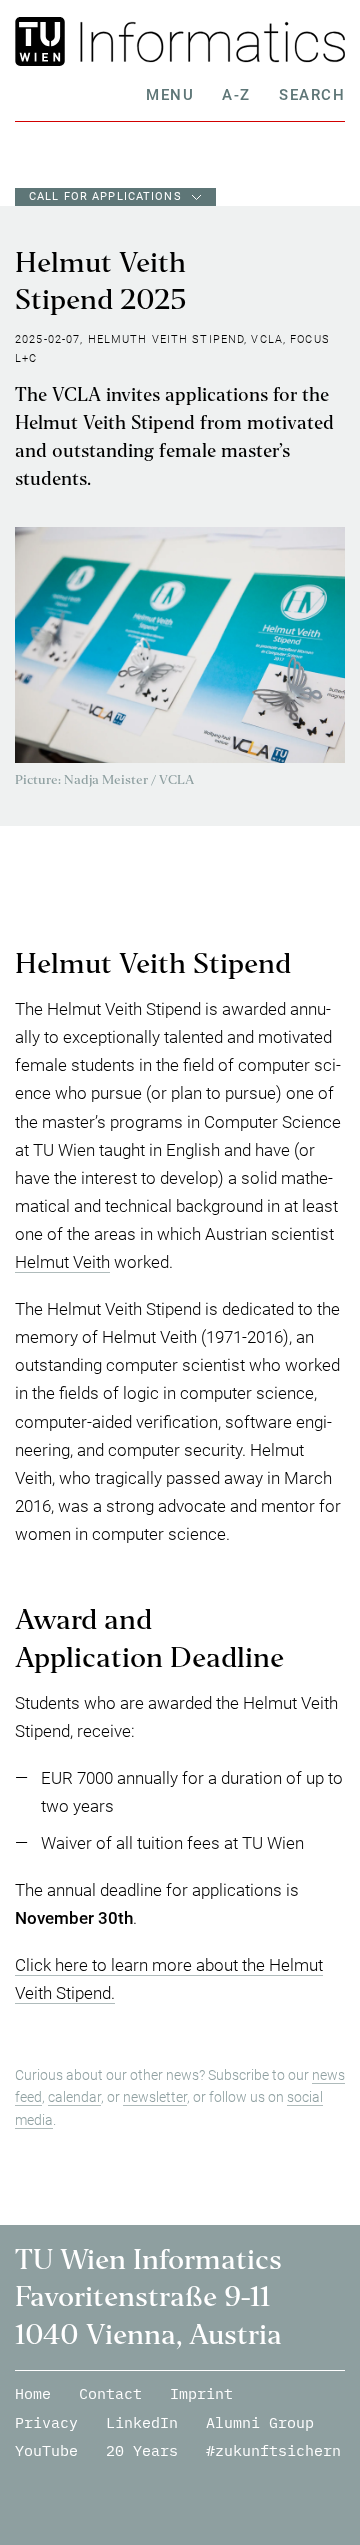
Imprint (201, 2393)
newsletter (155, 2097)
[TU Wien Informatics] (208, 41)
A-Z (236, 95)
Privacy (46, 2422)
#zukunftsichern (273, 2450)
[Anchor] (300, 969)
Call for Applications (105, 196)
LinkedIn (142, 2422)
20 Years (142, 2450)
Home (33, 2393)
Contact (110, 2393)
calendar (74, 2097)
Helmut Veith (62, 1262)
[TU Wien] (43, 41)
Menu (170, 95)
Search (312, 95)
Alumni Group (260, 2422)
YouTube (46, 2450)
